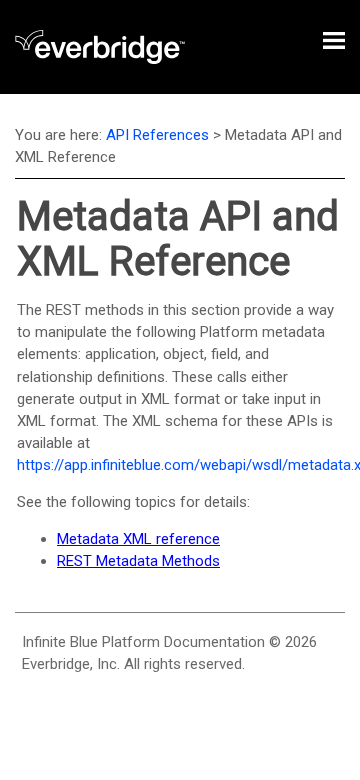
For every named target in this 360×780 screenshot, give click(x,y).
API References (157, 135)
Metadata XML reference (138, 539)
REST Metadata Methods (138, 561)
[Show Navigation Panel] (334, 40)
